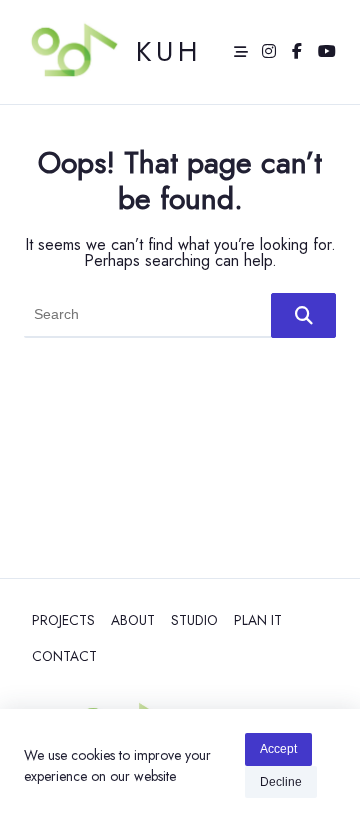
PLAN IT (258, 620)
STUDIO (194, 620)
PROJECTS (63, 620)
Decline (281, 782)
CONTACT (64, 656)
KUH (169, 51)
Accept (278, 749)
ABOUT (133, 620)
